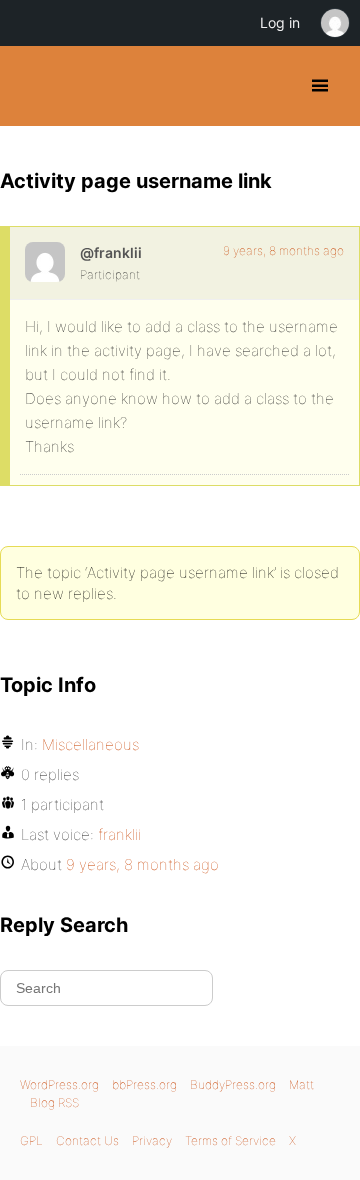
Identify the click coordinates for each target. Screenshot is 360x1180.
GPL (31, 1140)
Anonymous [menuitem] (334, 23)
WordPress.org (59, 1084)
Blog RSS (54, 1102)
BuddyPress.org (32, 86)
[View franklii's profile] (45, 262)
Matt (301, 1084)
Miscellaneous (90, 744)
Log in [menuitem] (280, 22)
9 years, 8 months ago (283, 250)
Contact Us (87, 1140)
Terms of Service (230, 1140)
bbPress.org (144, 1084)
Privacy (152, 1140)
